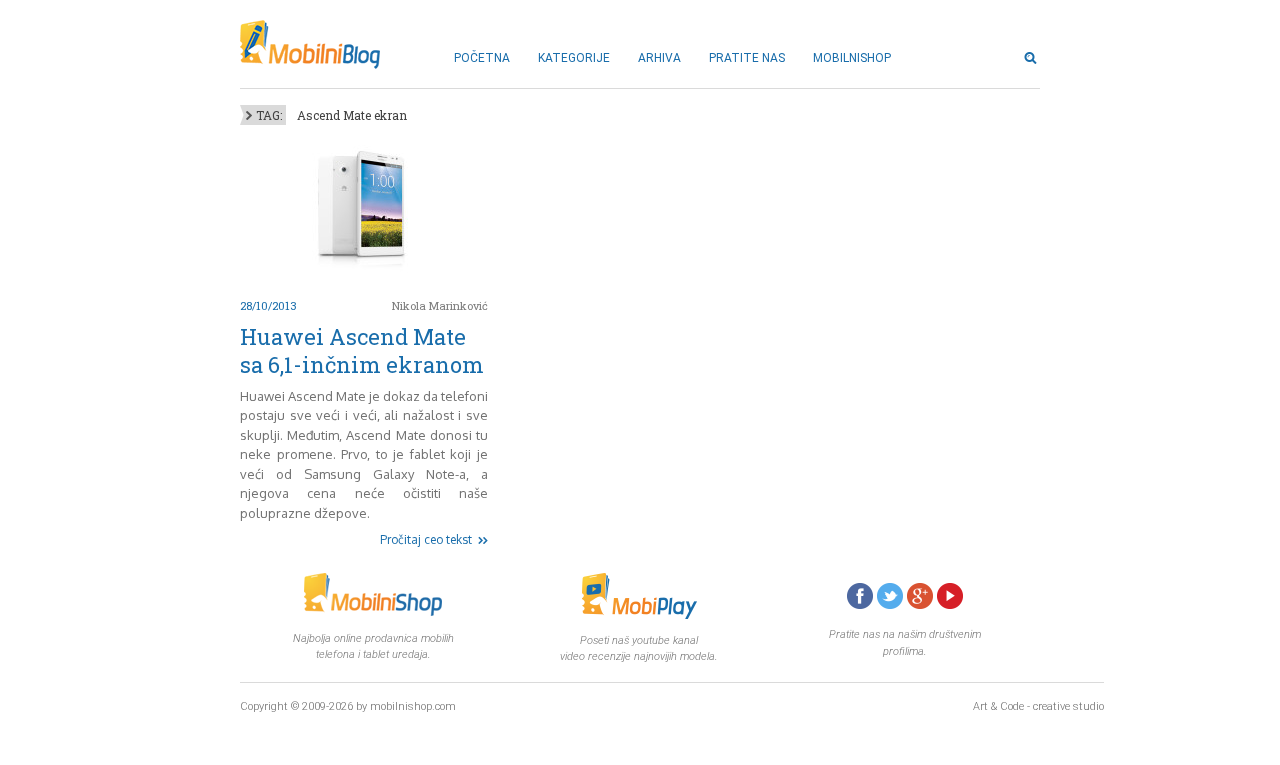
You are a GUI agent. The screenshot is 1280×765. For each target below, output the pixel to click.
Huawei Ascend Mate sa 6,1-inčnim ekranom (362, 350)
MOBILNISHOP (852, 58)
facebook (860, 596)
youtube (950, 596)
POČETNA (482, 58)
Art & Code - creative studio (1038, 706)
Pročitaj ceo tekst (426, 539)
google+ (920, 596)
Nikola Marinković (440, 305)
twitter (890, 596)
